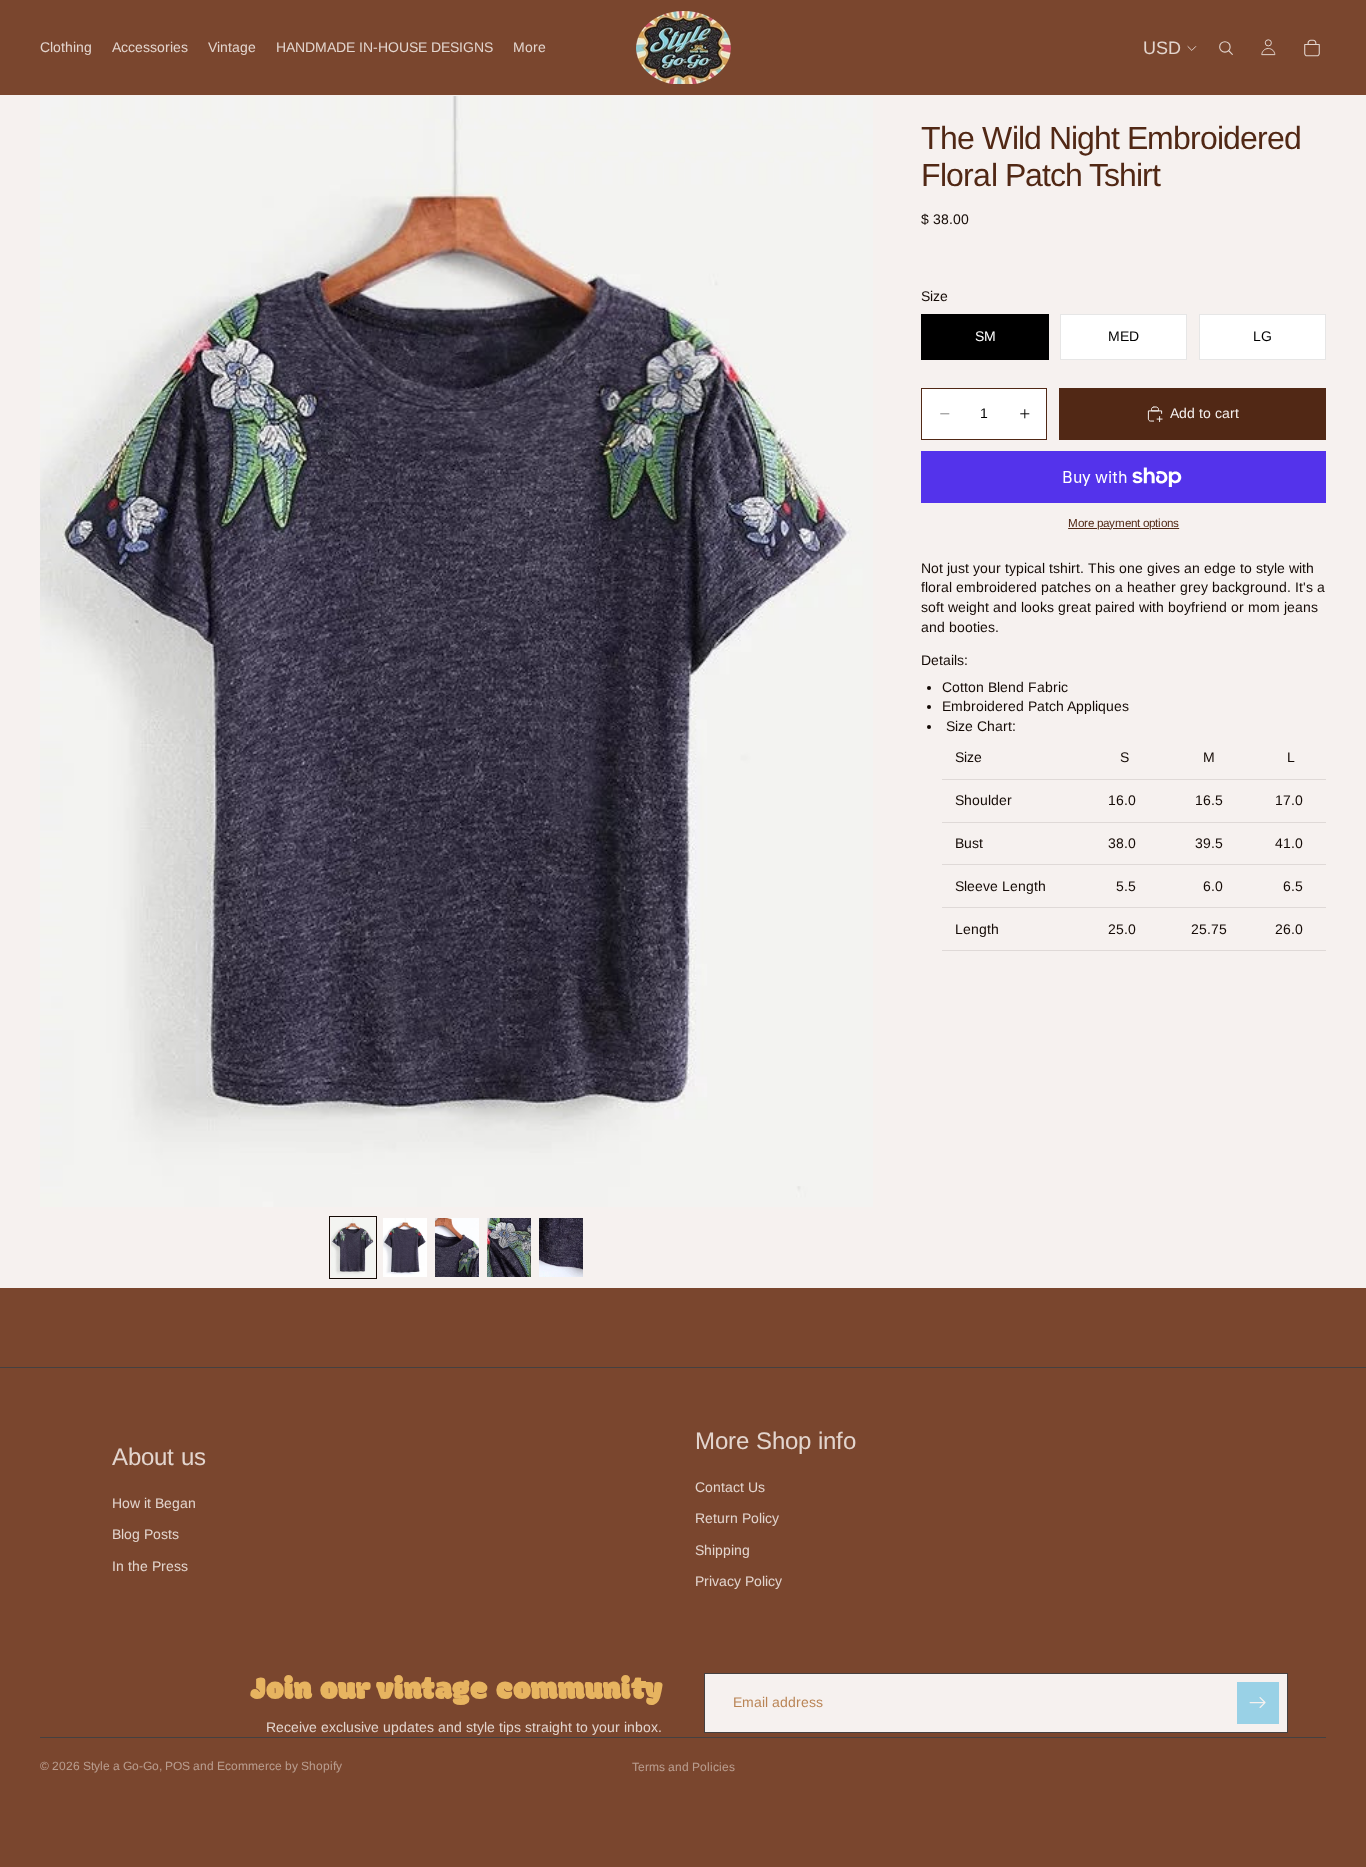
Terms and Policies (683, 1767)
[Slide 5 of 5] (561, 1247)
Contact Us (730, 1487)
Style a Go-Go (121, 1766)
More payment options (1123, 522)
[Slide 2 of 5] (405, 1247)
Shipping (722, 1550)
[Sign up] (1258, 1703)
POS (177, 1766)
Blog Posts (145, 1534)
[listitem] (529, 47)
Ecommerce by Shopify (279, 1766)
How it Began (154, 1503)
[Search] (1226, 48)
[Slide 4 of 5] (509, 1247)
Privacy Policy (738, 1581)
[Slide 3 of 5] (457, 1247)
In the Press (150, 1566)
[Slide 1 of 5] (353, 1247)
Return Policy (737, 1518)
